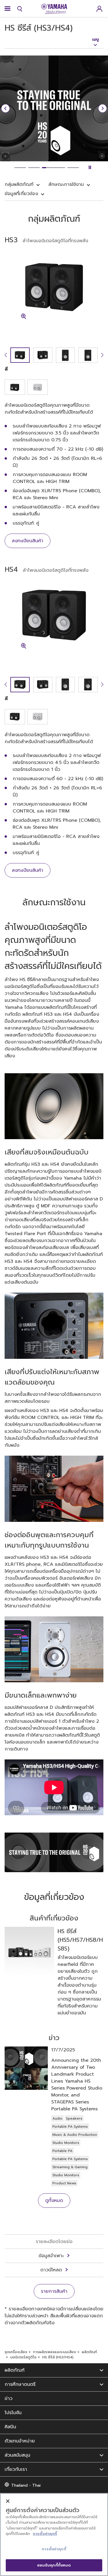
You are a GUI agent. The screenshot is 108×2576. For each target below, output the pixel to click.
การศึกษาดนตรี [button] (20, 2384)
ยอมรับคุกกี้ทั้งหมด (54, 2565)
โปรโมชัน (13, 2413)
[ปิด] (8, 2501)
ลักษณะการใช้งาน (66, 184)
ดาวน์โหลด (51, 2270)
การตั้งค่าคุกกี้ (45, 2534)
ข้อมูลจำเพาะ (51, 2256)
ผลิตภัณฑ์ (89, 2352)
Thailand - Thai (26, 2485)
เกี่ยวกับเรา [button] (16, 2469)
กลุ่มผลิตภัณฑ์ (19, 184)
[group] (20, 355)
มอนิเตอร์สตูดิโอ (23, 2357)
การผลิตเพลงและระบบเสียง (55, 2352)
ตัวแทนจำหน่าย (20, 2441)
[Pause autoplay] (90, 168)
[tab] (20, 168)
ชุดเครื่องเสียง (16, 2352)
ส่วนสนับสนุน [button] (17, 2455)
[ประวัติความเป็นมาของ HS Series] (54, 1852)
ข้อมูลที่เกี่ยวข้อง (21, 194)
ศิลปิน (10, 2427)
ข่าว (8, 2399)
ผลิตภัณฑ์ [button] (15, 2370)
